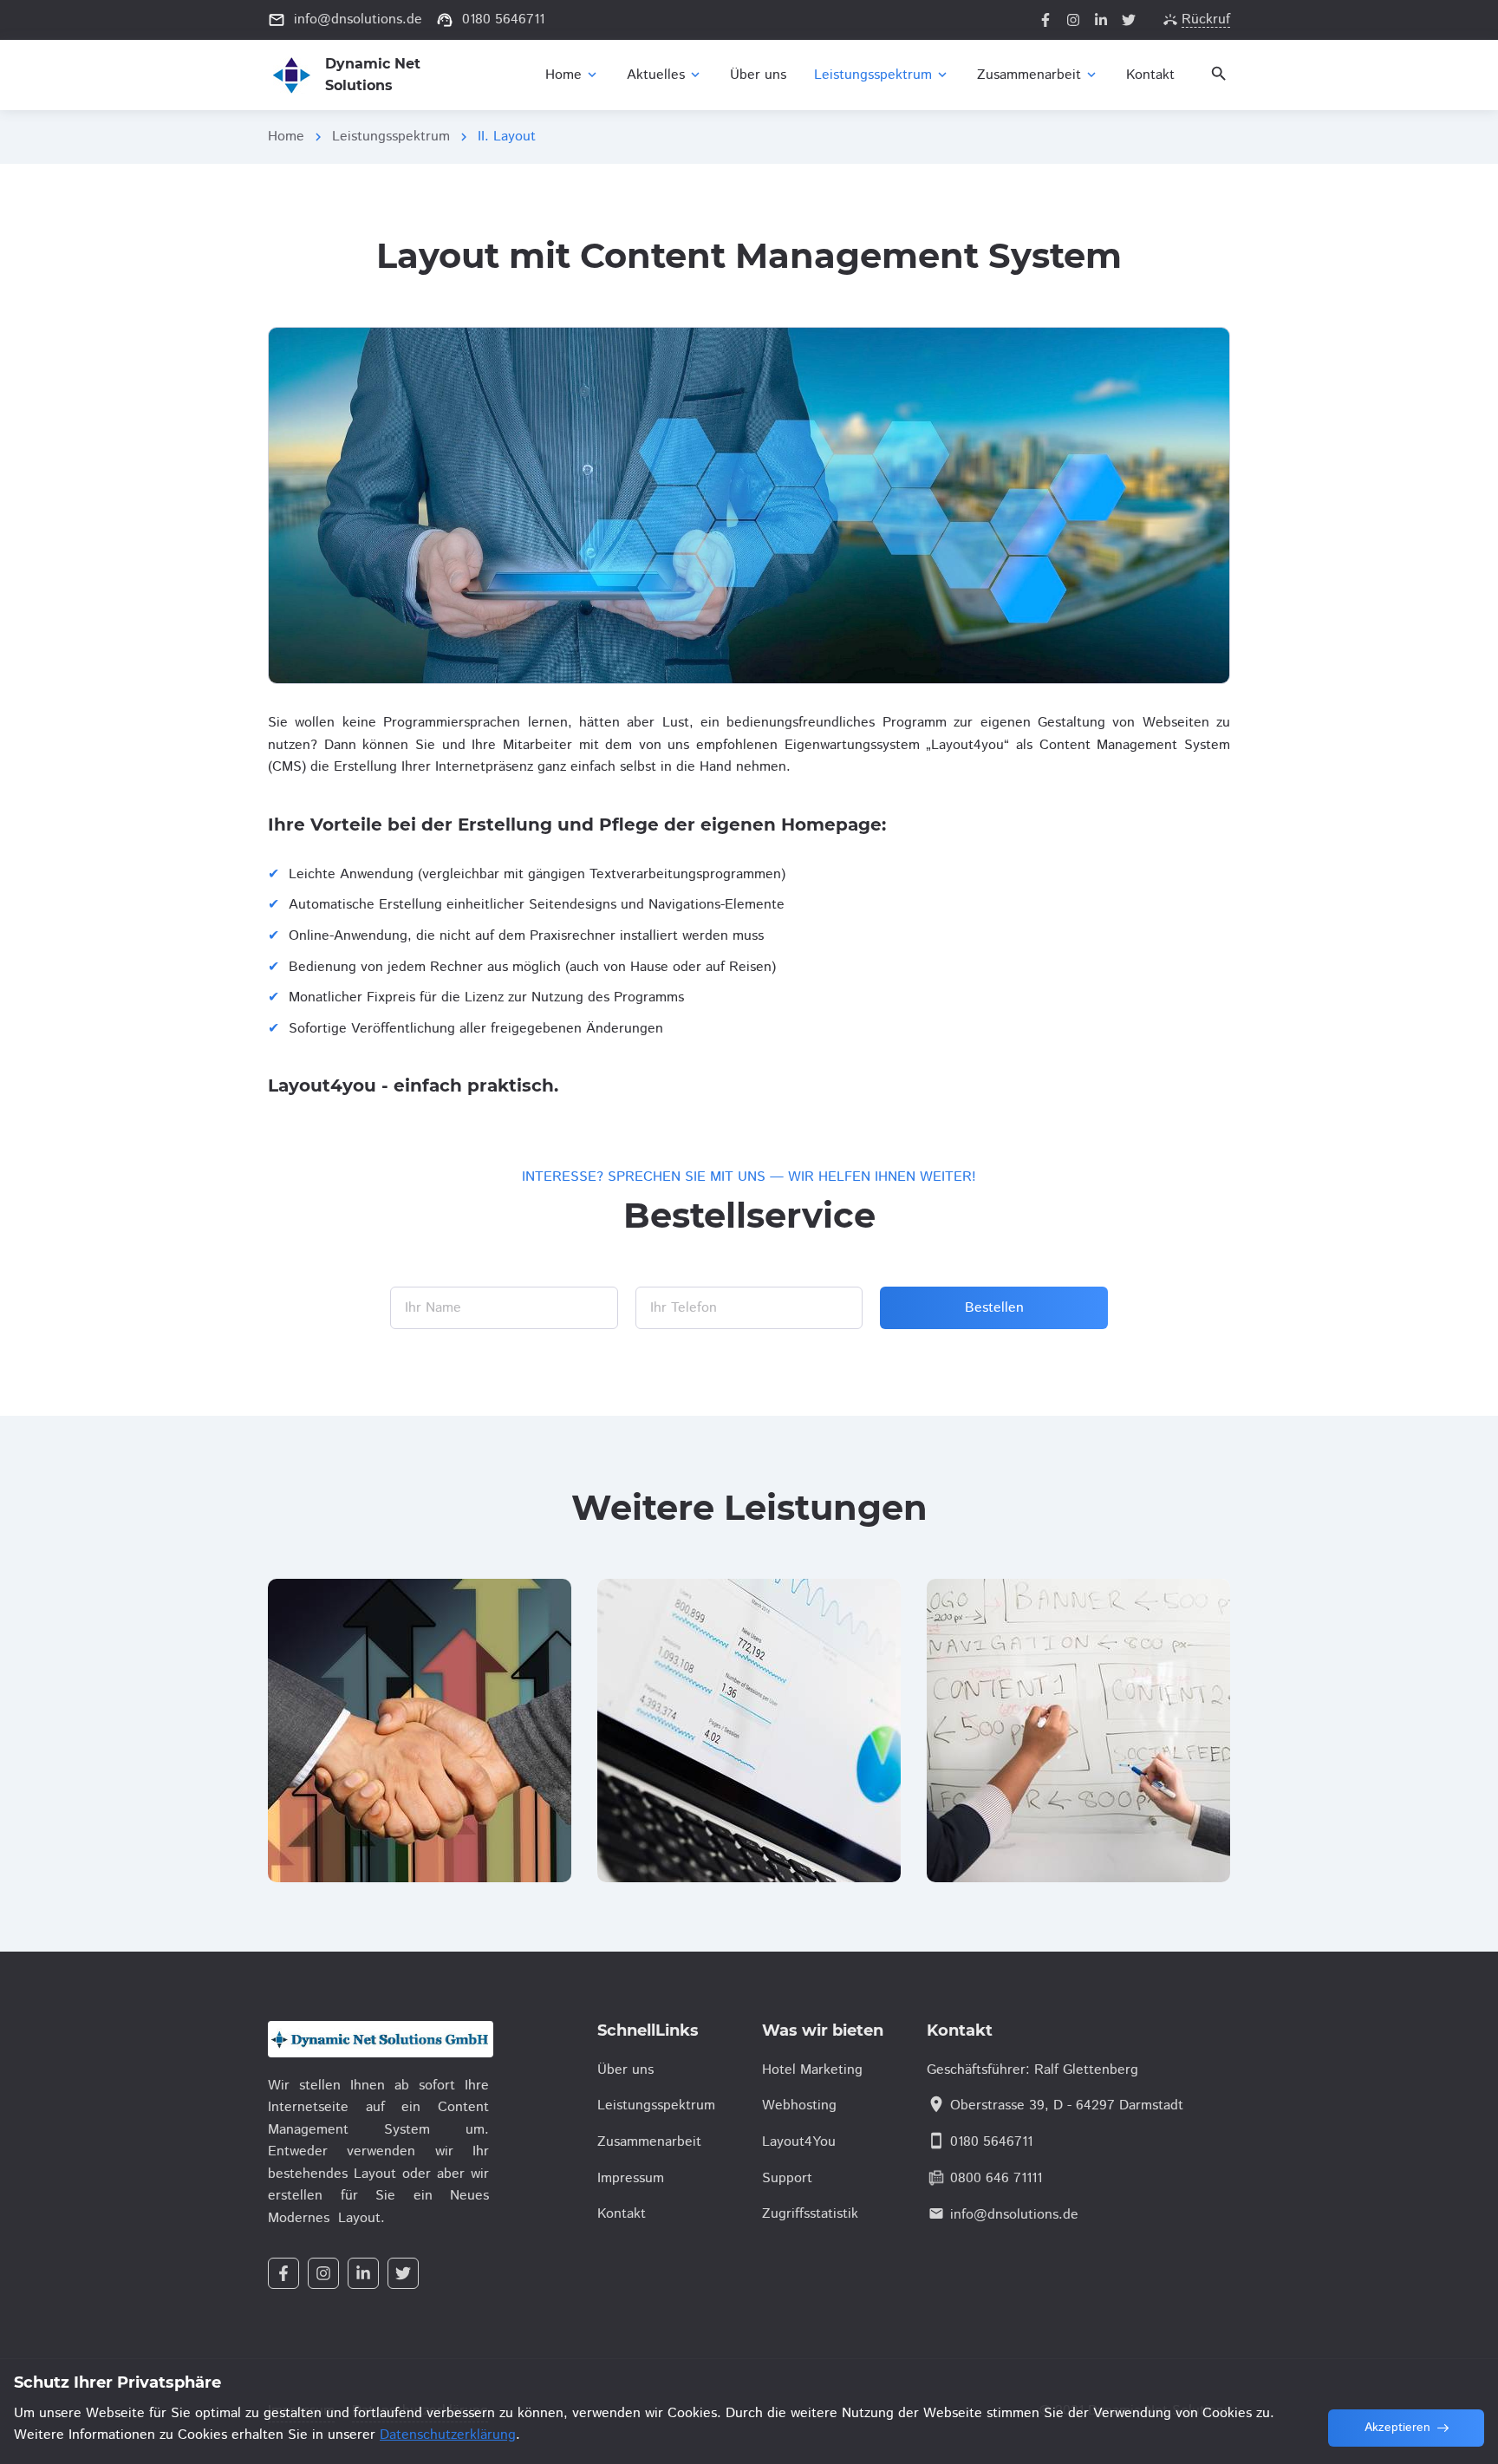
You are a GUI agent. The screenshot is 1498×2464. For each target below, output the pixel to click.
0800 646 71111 (996, 2178)
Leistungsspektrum (391, 137)
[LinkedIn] (1101, 20)
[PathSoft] (378, 2039)
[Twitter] (1129, 20)
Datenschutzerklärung (448, 2435)
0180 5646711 (991, 2142)
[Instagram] (1073, 20)
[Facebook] (1045, 20)
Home (286, 137)
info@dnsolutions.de (1014, 2215)
